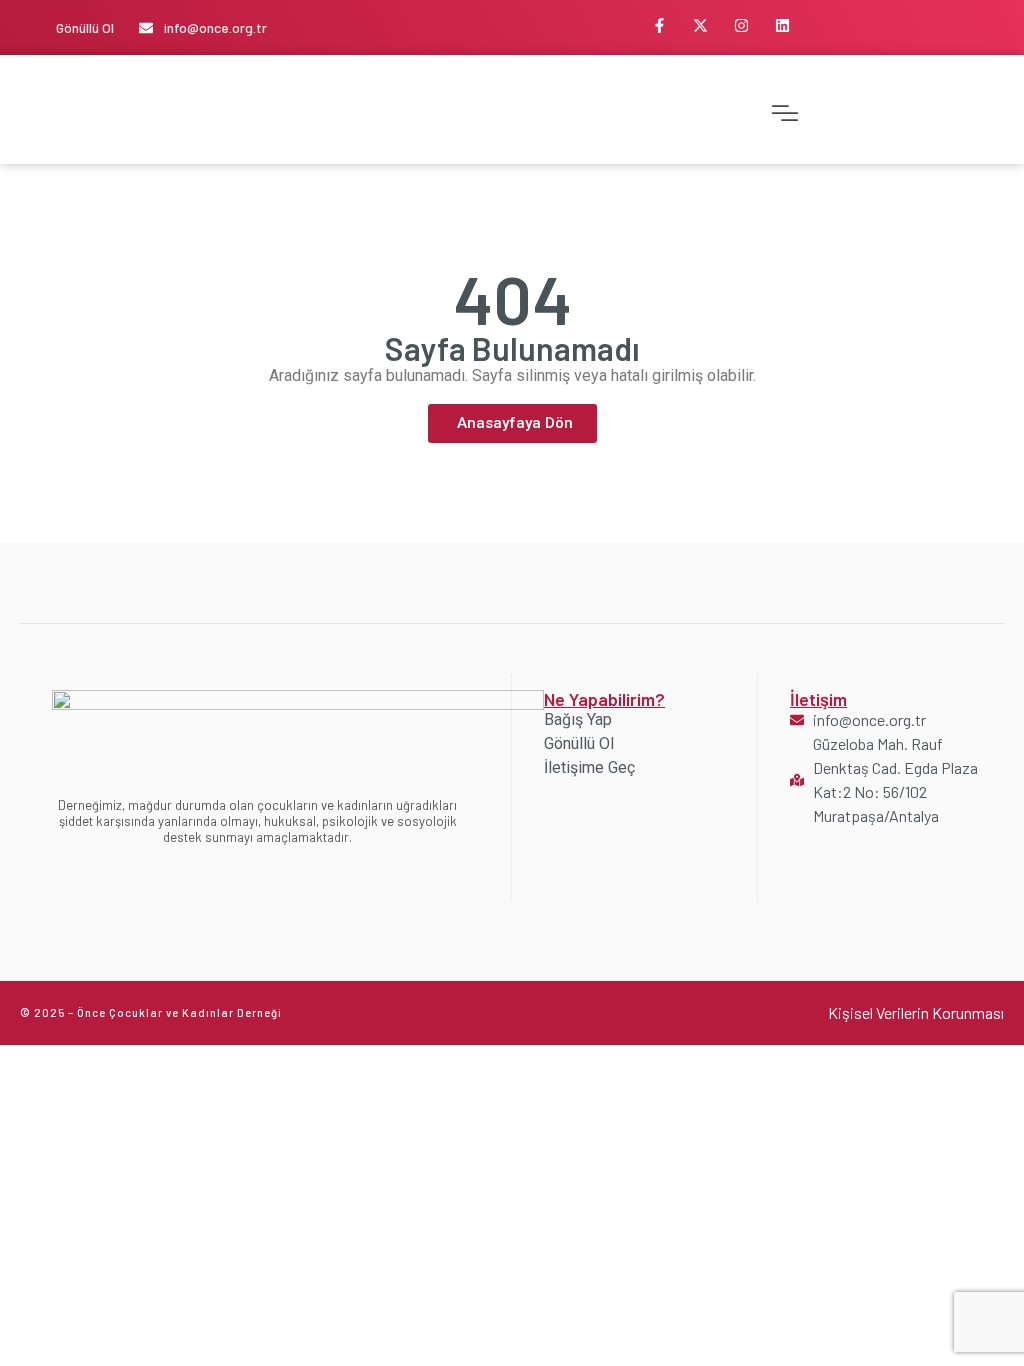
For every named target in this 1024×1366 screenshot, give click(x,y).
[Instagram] (741, 25)
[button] (785, 109)
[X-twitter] (700, 25)
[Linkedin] (782, 25)
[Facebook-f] (659, 25)
